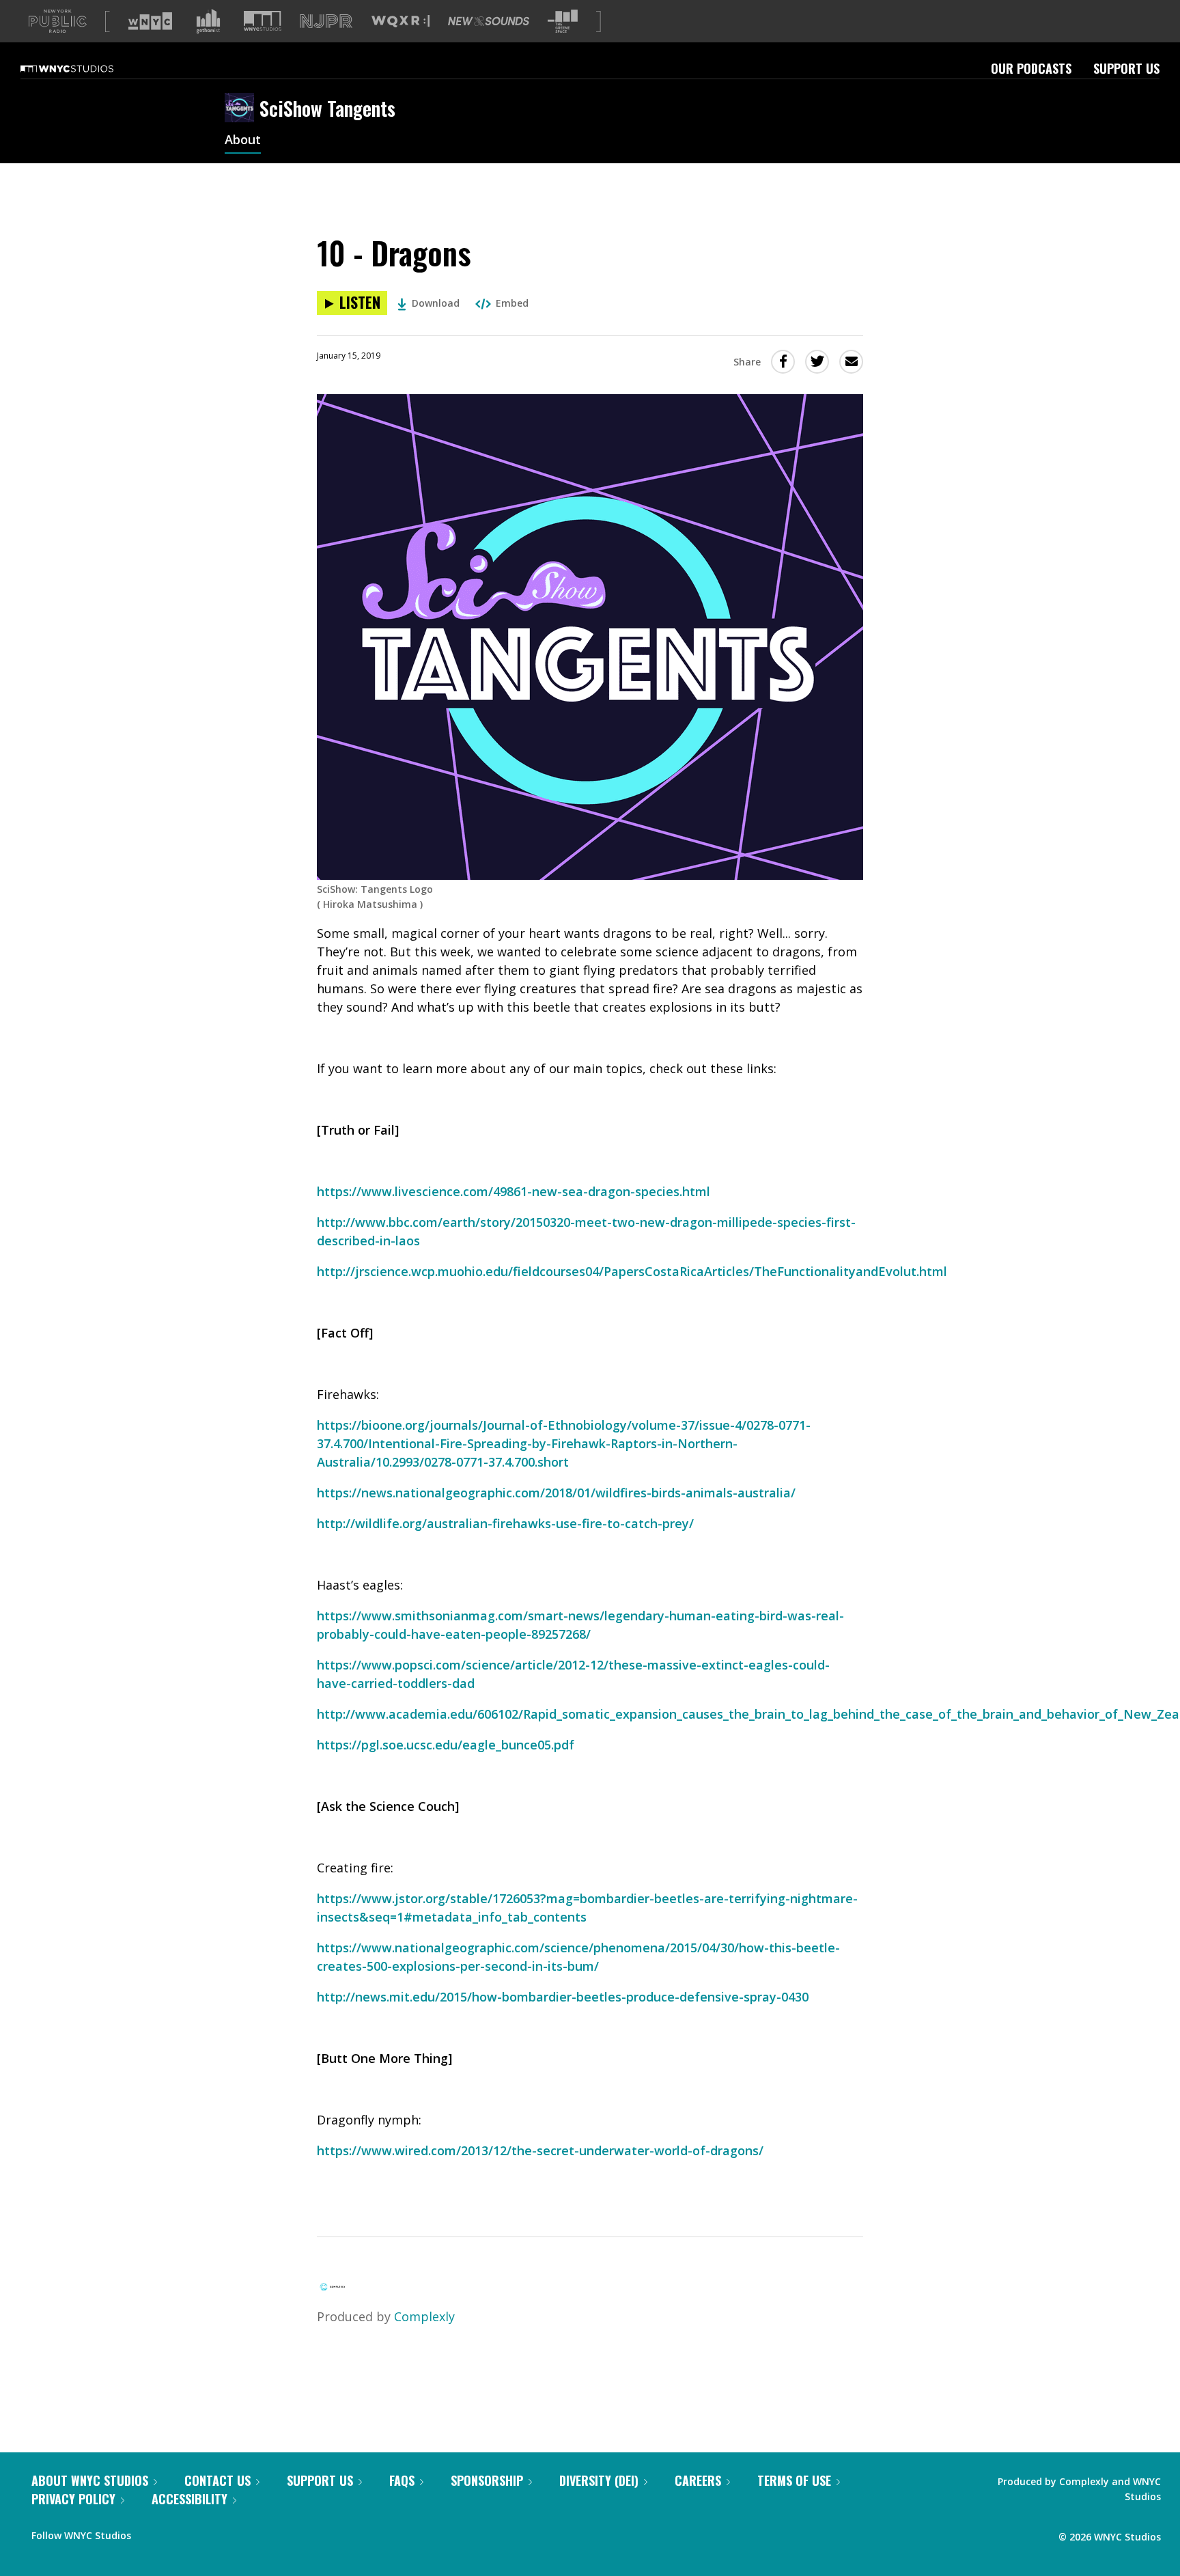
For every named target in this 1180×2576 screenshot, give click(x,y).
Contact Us (217, 2480)
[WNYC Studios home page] (84, 68)
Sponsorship (487, 2480)
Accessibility (189, 2499)
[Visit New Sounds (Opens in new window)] (489, 21)
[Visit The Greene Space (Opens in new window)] (563, 22)
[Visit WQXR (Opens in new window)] (401, 22)
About (243, 141)
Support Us (1126, 68)
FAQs (402, 2480)
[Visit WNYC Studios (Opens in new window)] (263, 21)
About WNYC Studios (90, 2480)
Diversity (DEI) (599, 2480)
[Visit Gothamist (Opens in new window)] (208, 21)
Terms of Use (794, 2480)
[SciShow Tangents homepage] (242, 109)
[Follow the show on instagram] (203, 2532)
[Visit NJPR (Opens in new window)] (326, 22)
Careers (698, 2480)
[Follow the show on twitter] (178, 2532)
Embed (512, 303)
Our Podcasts (1031, 68)
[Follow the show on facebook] (151, 2532)
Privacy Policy (73, 2499)
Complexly (424, 2316)
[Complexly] (333, 2291)
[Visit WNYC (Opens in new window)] (150, 21)
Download (436, 303)
